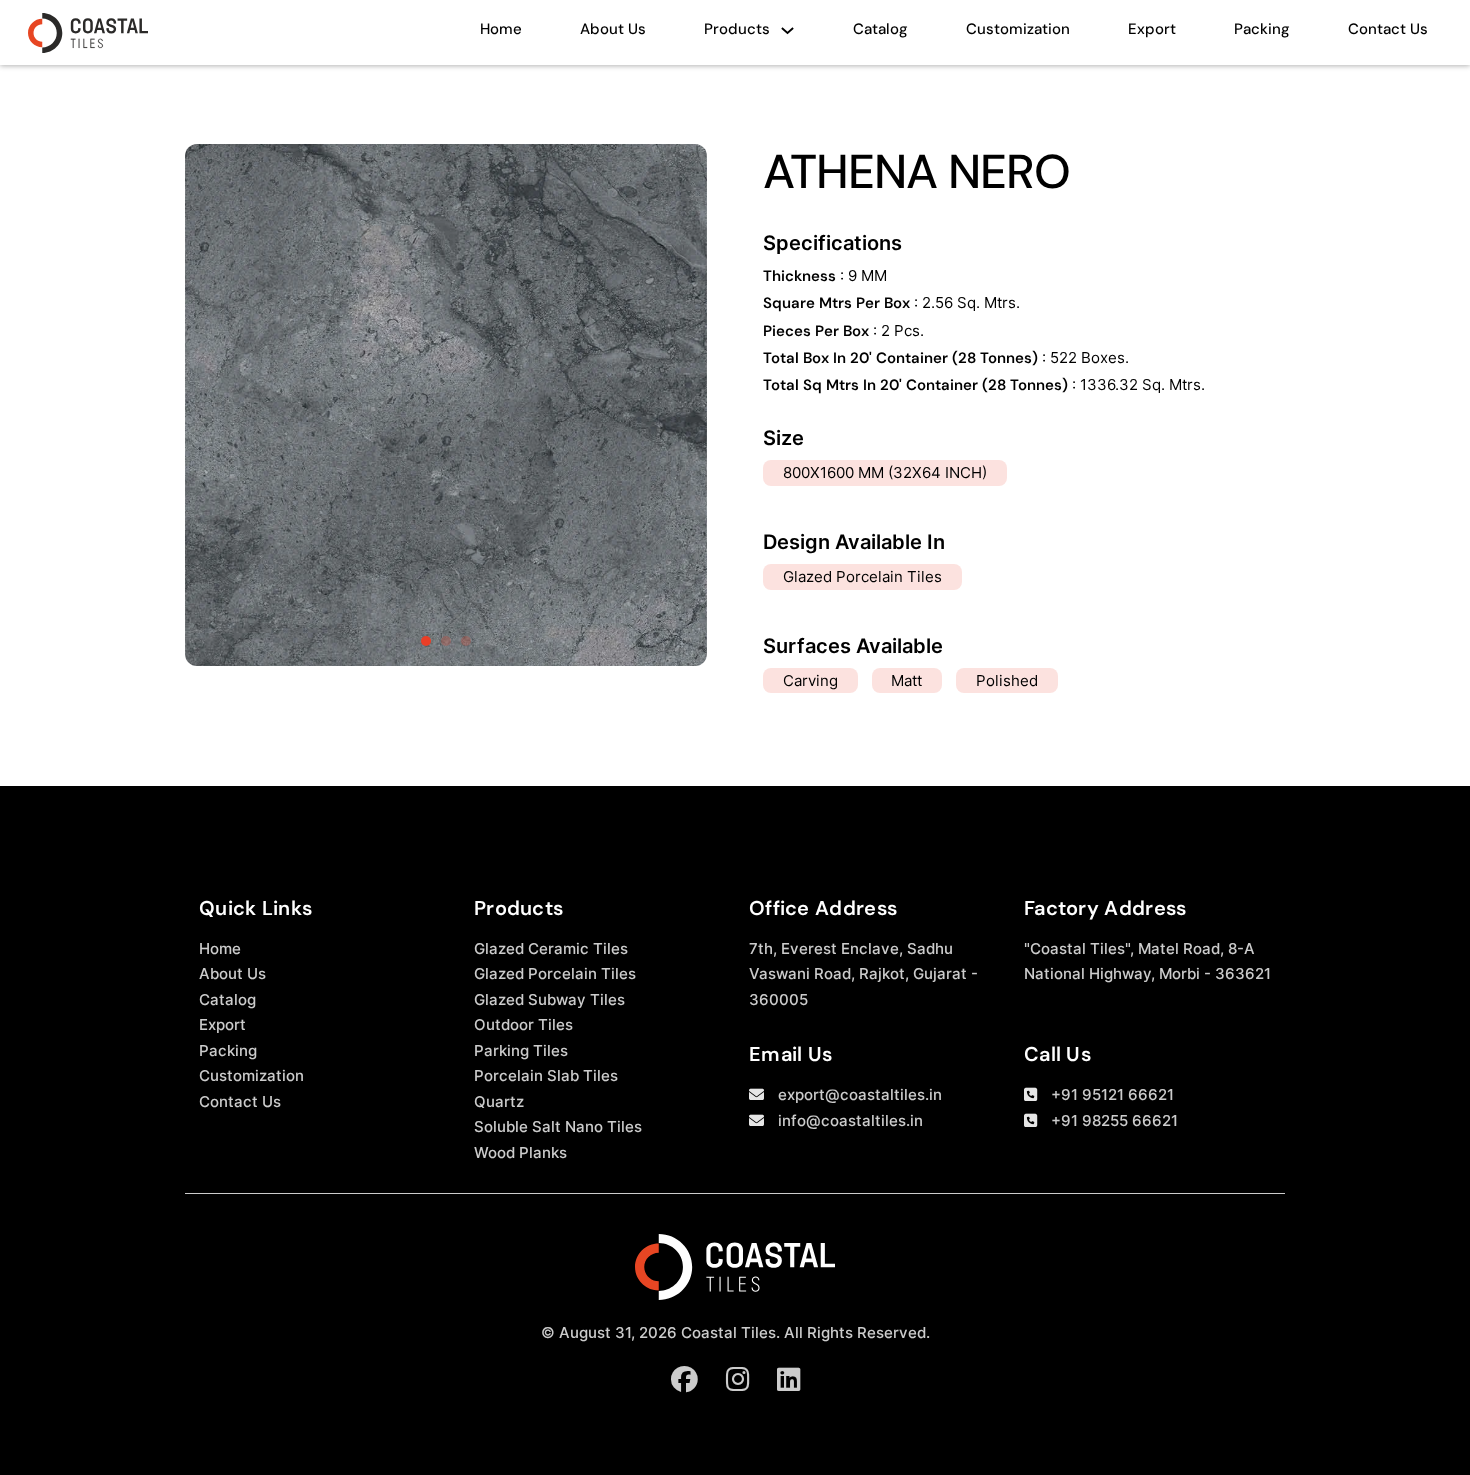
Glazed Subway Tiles (549, 999)
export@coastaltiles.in (860, 1094)
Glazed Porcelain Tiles (555, 973)
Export (1152, 29)
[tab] (426, 641)
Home (501, 29)
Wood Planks (520, 1152)
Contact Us (1388, 29)
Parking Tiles (521, 1050)
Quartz (499, 1101)
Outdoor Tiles (523, 1024)
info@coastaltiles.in (850, 1120)
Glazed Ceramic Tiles (551, 948)
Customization (1018, 29)
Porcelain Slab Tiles (546, 1075)
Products (737, 29)
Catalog (880, 29)
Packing (1262, 29)
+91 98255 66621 (1114, 1120)
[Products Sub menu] (787, 35)
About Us (613, 29)
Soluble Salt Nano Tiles (558, 1126)
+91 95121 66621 (1112, 1094)
